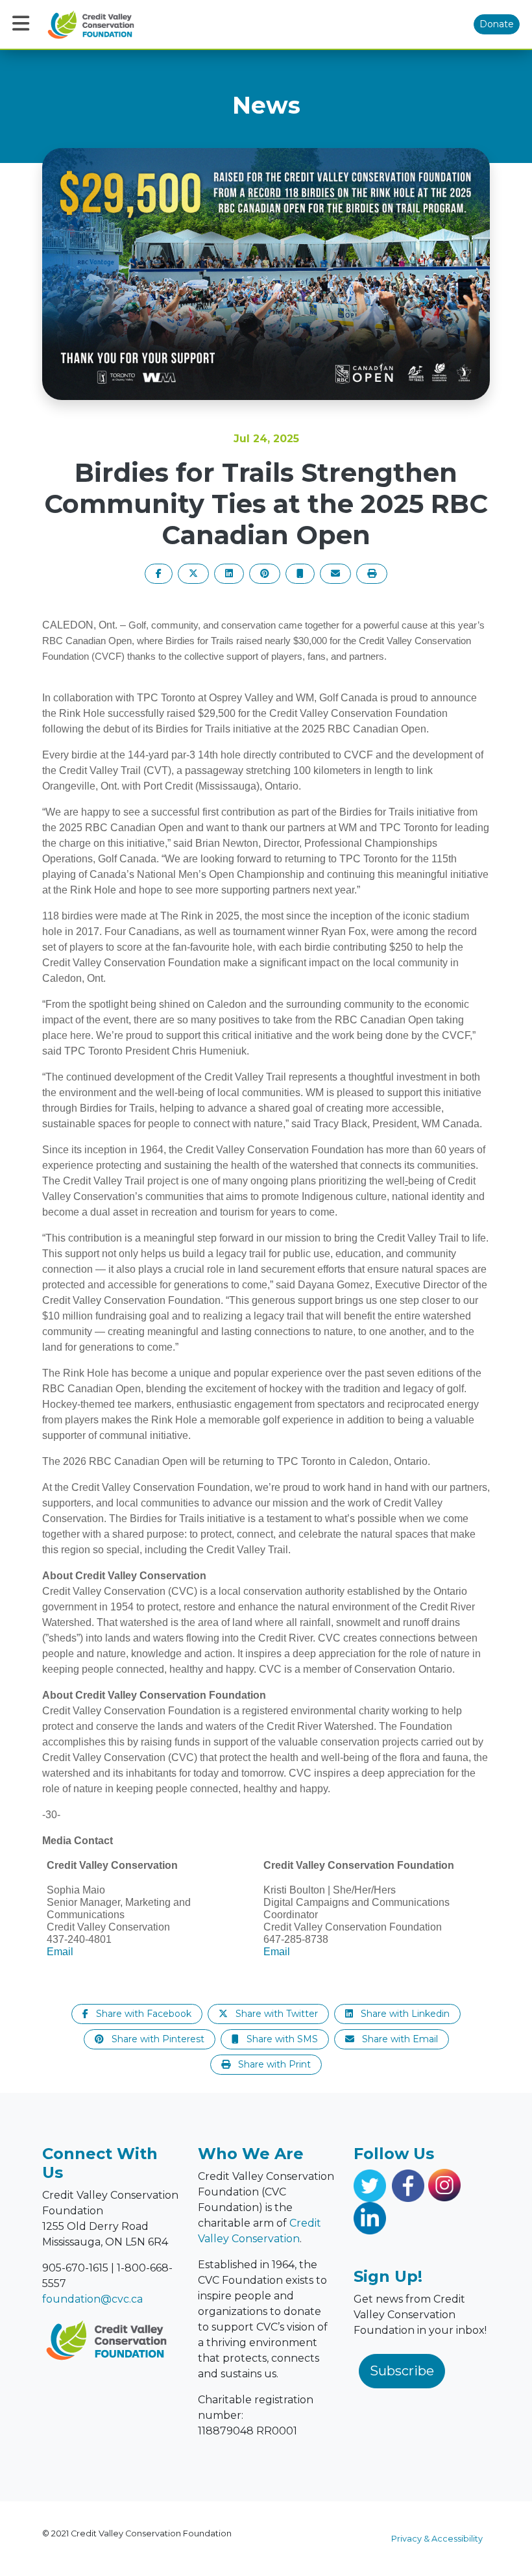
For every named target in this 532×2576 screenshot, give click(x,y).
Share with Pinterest (157, 2039)
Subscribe (402, 2371)
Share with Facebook (142, 2014)
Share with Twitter (275, 2014)
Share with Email (399, 2039)
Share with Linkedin (404, 2014)
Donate (497, 24)
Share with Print (273, 2064)
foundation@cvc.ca (92, 2299)
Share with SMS (281, 2039)
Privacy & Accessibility (437, 2539)
